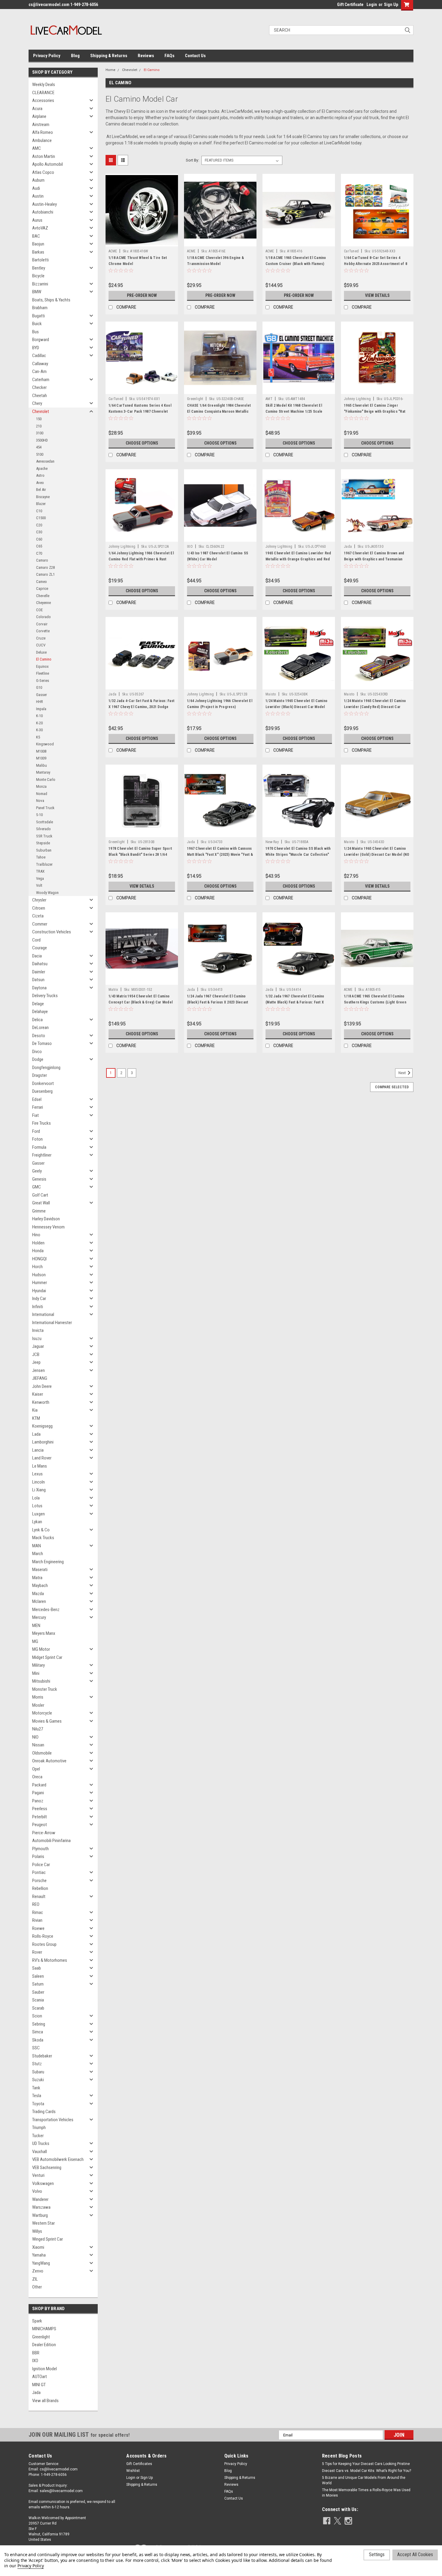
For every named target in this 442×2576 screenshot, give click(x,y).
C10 (39, 511)
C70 (39, 553)
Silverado (43, 829)
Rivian (37, 1920)
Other (37, 2287)
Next (403, 1073)
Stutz (37, 2064)
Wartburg (40, 2215)
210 (39, 426)
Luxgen (38, 1514)
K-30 (39, 730)
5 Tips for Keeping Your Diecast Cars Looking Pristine (366, 2464)
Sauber (38, 1992)
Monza (41, 786)
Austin (38, 196)
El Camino (44, 659)
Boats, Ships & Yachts (51, 300)
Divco (37, 1052)
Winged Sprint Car (48, 2239)
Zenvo (38, 2271)
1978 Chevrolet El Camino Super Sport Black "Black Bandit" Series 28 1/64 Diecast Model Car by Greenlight (140, 855)
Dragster (40, 1075)
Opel (36, 1769)
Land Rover (42, 1458)
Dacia (37, 956)
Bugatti (38, 316)
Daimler (39, 972)
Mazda (38, 1594)
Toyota (38, 2104)
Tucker (38, 2136)
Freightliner (42, 1155)
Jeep (36, 1362)
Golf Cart (40, 1195)
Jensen (38, 1370)
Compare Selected (392, 1087)
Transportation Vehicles (53, 2120)
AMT (269, 399)
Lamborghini (43, 1442)
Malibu (41, 765)
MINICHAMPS (44, 2329)
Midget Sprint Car (47, 1657)
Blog (75, 56)
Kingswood (45, 744)
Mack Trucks (43, 1538)
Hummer (40, 1283)
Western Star (43, 2223)
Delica (37, 1020)
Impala (41, 709)
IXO (35, 2361)
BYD (36, 348)
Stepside (43, 843)
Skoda (38, 2040)
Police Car (41, 1865)
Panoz (38, 1801)
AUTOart (40, 2377)
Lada (36, 1434)
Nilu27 (38, 1729)
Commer (40, 924)
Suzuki (38, 2080)
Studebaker (42, 2056)
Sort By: (192, 160)
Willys (37, 2231)
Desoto (39, 1036)
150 (39, 419)
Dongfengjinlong (46, 1068)
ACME (113, 251)
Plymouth (40, 1849)
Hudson (39, 1275)
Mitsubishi (41, 1681)
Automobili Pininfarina (51, 1841)
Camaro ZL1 (45, 574)
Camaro (42, 560)
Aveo (40, 483)
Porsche (39, 1881)
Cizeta (38, 916)
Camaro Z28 (45, 567)
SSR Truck (44, 836)
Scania (38, 2000)
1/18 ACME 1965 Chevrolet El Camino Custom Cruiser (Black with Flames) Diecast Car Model (296, 264)
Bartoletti (40, 260)
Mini (36, 1673)
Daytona (39, 988)
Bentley (39, 268)
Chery (37, 403)
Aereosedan (45, 461)
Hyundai (39, 1291)
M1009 (41, 758)
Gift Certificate (350, 5)
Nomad (42, 794)
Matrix (113, 990)
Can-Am (39, 371)
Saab (37, 1968)
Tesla (37, 2096)
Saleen (38, 1976)
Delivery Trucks (45, 996)
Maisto (271, 694)
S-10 (39, 815)
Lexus (37, 1474)
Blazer (41, 504)
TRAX (40, 871)
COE (39, 610)
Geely (37, 1171)
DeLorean (40, 1028)
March (38, 1554)
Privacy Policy (47, 56)
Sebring (39, 2024)
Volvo (37, 2191)
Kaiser (38, 1394)
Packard (39, 1785)
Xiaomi (38, 2247)
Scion (37, 2016)
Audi (36, 188)
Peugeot (40, 1825)
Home (110, 70)
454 (39, 447)
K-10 (39, 716)
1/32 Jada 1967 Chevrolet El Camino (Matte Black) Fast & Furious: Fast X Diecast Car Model (295, 1002)
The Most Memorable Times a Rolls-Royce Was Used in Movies (366, 2493)
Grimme (39, 1211)
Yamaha (39, 2255)
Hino (36, 1235)
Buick (37, 324)
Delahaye (40, 1012)
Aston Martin (44, 156)
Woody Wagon (47, 893)
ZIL (35, 2279)
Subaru (38, 2072)
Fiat (35, 1115)
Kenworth (41, 1402)
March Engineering (48, 1562)
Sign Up (391, 5)
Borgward (41, 340)
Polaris (38, 1857)
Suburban (44, 850)
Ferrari (38, 1107)
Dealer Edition (44, 2345)
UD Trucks (41, 2143)
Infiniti (38, 1307)
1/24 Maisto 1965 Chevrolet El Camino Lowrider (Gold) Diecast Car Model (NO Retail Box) (377, 855)
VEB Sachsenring (47, 2168)
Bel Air (41, 490)
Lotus (37, 1506)
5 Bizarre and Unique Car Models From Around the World (364, 2480)
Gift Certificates (139, 2464)
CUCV (41, 645)
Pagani (38, 1793)
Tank (36, 2088)
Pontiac (39, 1872)
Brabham (40, 308)
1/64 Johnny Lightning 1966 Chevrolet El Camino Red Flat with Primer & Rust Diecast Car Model (141, 559)
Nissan (38, 1745)
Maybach (40, 1585)
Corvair (42, 624)
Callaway (40, 364)
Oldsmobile (42, 1753)
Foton (37, 1139)
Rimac (38, 1912)
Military (38, 1665)
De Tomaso (42, 1043)
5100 (40, 454)
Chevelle (43, 596)
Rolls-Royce (43, 1936)
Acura (37, 109)
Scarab (38, 2008)
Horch (37, 1267)
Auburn (38, 180)
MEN (36, 1625)
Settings (377, 2554)
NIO (35, 1737)
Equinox (42, 666)
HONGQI (39, 1259)
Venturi (38, 2175)
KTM (36, 1418)
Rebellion (40, 1888)
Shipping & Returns (109, 56)
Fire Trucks (41, 1123)
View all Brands (45, 2401)
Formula (39, 1147)
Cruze (41, 638)
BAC (36, 236)
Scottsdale (45, 822)
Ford (36, 1131)
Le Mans (40, 1466)
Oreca (37, 1777)
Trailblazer (44, 864)
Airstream (41, 125)
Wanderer (40, 2199)
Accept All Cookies (415, 2554)
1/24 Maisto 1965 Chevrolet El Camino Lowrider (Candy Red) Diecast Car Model (375, 707)
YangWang (41, 2263)
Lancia (38, 1450)
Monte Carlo (46, 780)
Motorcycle (42, 1713)
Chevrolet (41, 411)
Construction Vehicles (52, 932)
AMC (37, 148)
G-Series (43, 681)
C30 (39, 532)
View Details (377, 295)
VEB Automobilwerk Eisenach (58, 2159)
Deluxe (41, 652)
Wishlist (133, 2471)
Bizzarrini (40, 284)
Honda (38, 1251)
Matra (37, 1578)
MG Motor (41, 1649)
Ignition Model (45, 2369)
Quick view (142, 242)
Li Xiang (39, 1490)
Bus (35, 332)
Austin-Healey (45, 204)
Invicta (38, 1330)
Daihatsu (40, 964)
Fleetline (43, 673)
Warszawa (41, 2207)
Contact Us (195, 56)
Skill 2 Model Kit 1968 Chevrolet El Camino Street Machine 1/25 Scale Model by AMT (294, 411)
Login (372, 5)
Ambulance (42, 140)
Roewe (38, 1928)
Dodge (38, 1059)
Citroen (39, 908)
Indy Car (39, 1299)
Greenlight (41, 2337)
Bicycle (38, 276)
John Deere (42, 1386)
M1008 (41, 751)
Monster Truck (45, 1689)
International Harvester (52, 1323)
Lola (36, 1498)
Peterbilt (40, 1817)
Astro (40, 475)
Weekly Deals (44, 85)
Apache (42, 468)
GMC (37, 1187)
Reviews (146, 56)
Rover (37, 1952)
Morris (38, 1697)
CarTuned (351, 251)
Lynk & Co (41, 1530)
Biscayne (43, 497)
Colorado (43, 617)
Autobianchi (43, 212)
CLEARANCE (43, 93)
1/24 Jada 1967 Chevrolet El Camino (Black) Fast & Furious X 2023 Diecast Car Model (218, 1002)
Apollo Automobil (48, 164)
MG (35, 1641)
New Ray (272, 842)
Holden (38, 1243)
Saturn (38, 1984)
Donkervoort (43, 1083)
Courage (40, 948)
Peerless (40, 1809)
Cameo (41, 582)
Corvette (43, 631)
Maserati (40, 1570)
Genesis (39, 1179)
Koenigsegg (42, 1426)
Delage (38, 1004)
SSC (36, 2048)
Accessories (43, 100)
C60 (39, 539)
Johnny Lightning (357, 399)
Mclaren (39, 1601)
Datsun (38, 980)
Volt (39, 885)
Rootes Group (44, 1944)
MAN (37, 1546)
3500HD (42, 440)
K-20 (39, 723)
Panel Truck (45, 808)
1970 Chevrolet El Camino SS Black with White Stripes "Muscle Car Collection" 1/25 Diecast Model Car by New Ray (298, 855)
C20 (39, 525)
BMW (37, 292)
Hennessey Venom (48, 1227)
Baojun (38, 244)
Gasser (41, 695)
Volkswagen (43, 2183)
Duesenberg (42, 1091)
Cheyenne (43, 603)
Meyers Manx (44, 1633)
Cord (36, 940)
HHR (40, 702)
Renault (39, 1897)
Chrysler (39, 900)
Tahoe (41, 857)
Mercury (39, 1617)
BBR (36, 2353)
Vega (40, 878)
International (43, 1314)
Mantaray (43, 772)
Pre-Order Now (142, 295)
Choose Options (142, 443)
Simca (38, 2032)
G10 (39, 687)
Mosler (38, 1705)
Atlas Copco (43, 172)
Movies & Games (47, 1721)
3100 (40, 433)
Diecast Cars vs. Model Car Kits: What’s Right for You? (367, 2471)
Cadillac (39, 356)
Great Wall (41, 1203)
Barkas (38, 252)
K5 (38, 737)
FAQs (169, 56)
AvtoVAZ (40, 228)
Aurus (37, 220)
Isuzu (37, 1339)
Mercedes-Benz (46, 1610)
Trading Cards (44, 2112)
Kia (35, 1410)
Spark (37, 2321)
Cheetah (40, 396)
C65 (39, 546)
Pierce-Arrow (44, 1833)
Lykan (37, 1522)
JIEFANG (40, 1378)
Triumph (39, 2128)
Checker (39, 387)
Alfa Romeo (43, 132)
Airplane (39, 116)
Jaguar (38, 1346)
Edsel (37, 1099)
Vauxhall (40, 2152)
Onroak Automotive (49, 1761)
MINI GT (39, 2385)
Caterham (41, 380)
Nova (40, 801)
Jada (36, 2393)
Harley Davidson (46, 1219)
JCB (36, 1354)
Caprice (42, 589)
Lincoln (38, 1482)
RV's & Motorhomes (50, 1960)
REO (36, 1904)
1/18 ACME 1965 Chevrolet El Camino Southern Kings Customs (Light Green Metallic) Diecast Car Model (375, 1002)
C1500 (41, 518)
